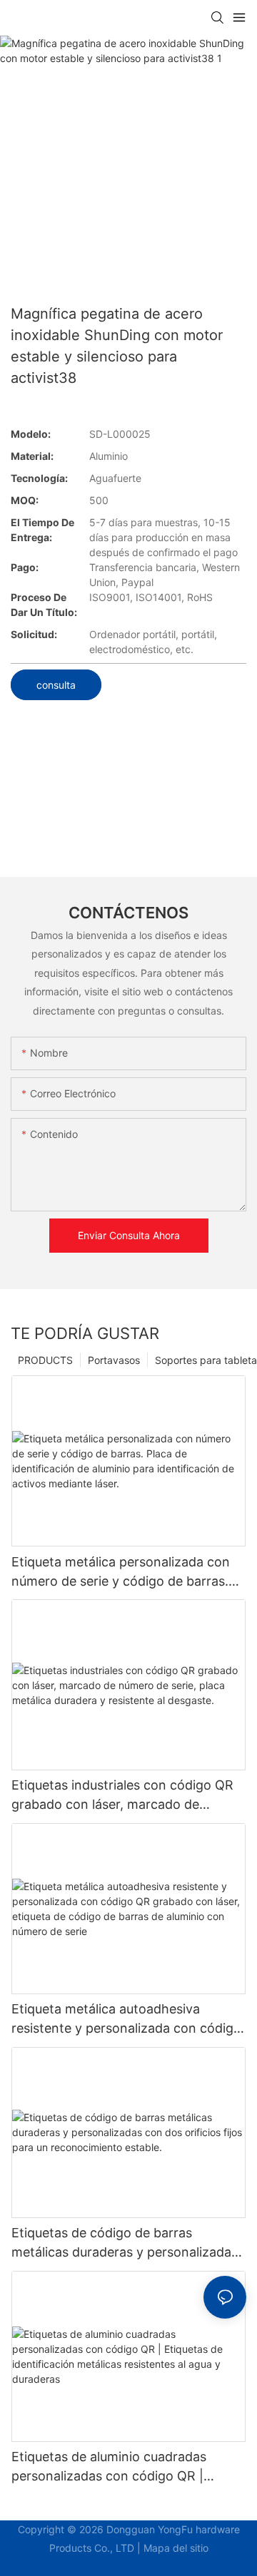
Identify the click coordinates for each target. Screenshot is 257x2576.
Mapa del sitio (176, 2548)
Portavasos (114, 1360)
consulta (56, 685)
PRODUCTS (45, 1360)
